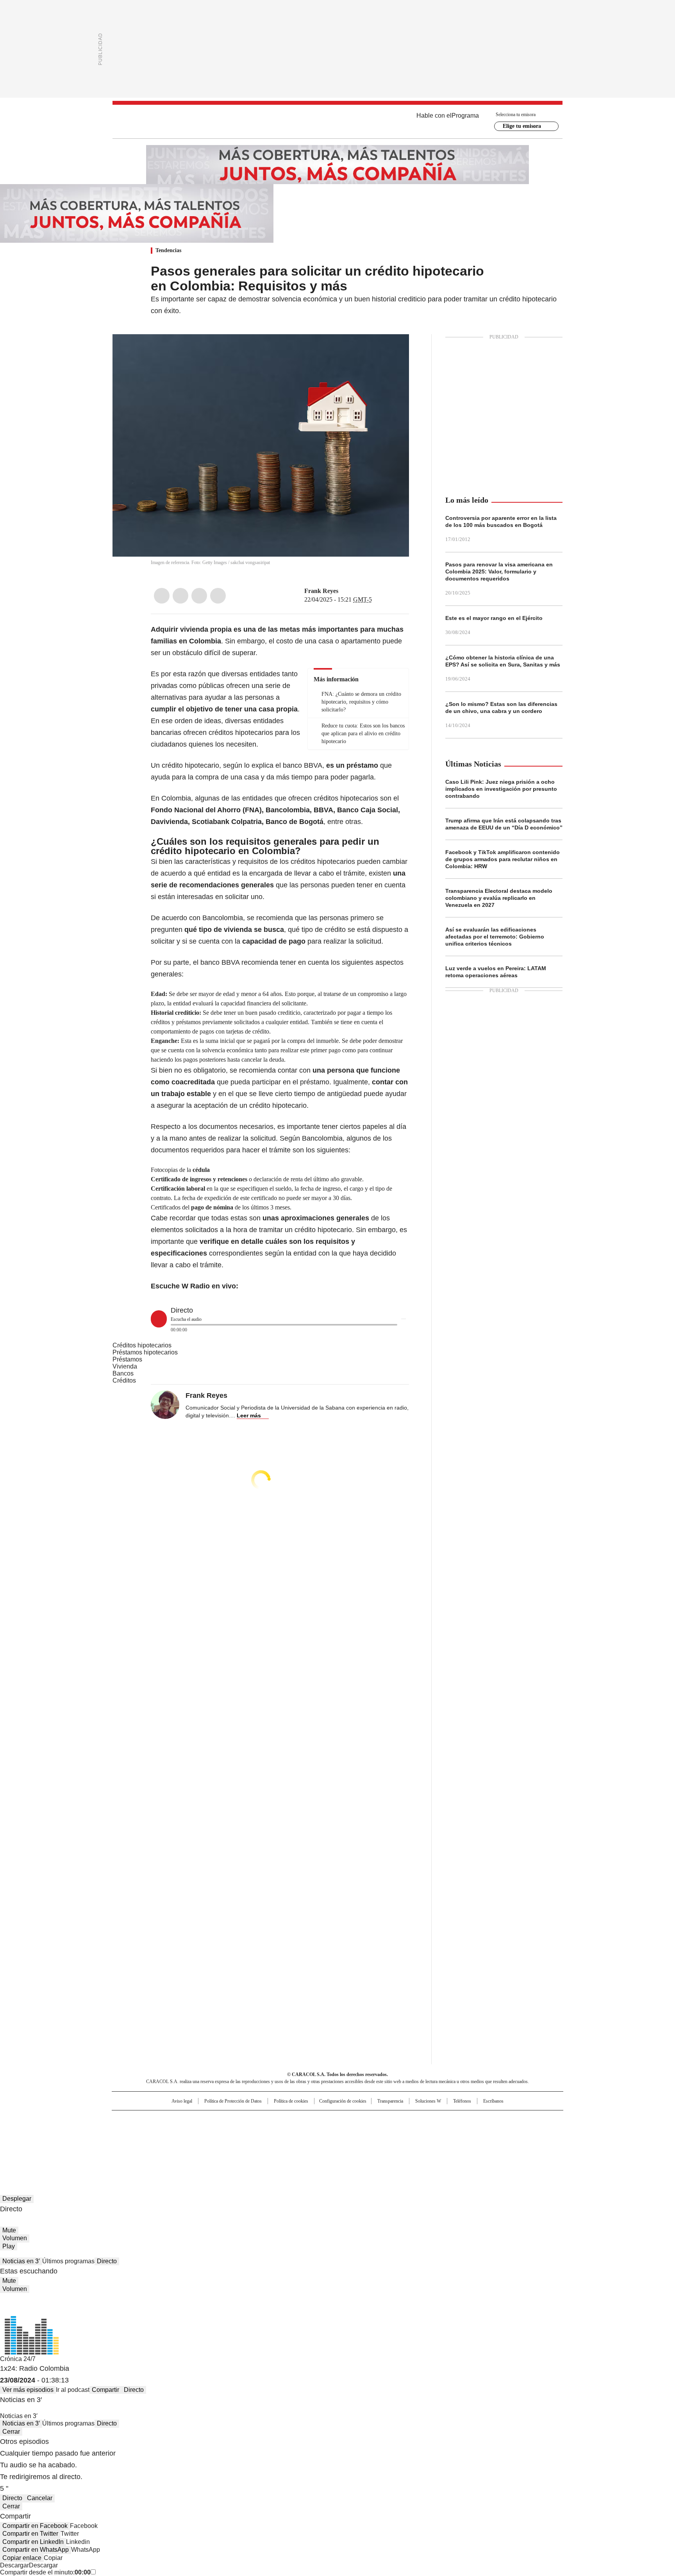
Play (9, 2246)
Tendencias (168, 250)
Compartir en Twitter (30, 2534)
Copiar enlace (22, 2558)
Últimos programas (68, 2261)
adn (450, 2120)
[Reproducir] (159, 1319)
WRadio (337, 122)
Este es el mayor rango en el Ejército (494, 618)
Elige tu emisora (522, 126)
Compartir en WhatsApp (36, 2550)
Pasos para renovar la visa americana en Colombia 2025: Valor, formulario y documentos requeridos (499, 571)
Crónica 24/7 (18, 2359)
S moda (386, 2143)
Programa (465, 116)
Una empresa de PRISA (179, 2127)
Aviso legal (182, 2101)
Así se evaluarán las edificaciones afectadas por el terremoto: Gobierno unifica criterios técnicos (495, 937)
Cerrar (11, 2432)
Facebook (162, 596)
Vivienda (125, 1366)
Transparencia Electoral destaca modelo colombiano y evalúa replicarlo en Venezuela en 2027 (499, 898)
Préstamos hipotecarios (145, 1352)
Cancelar (40, 2498)
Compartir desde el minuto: (45, 2572)
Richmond (242, 2143)
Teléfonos (462, 2101)
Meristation (459, 2143)
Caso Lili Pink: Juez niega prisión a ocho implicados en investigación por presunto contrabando (501, 789)
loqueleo (420, 2143)
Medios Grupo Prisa (179, 2146)
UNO (298, 2132)
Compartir (105, 2390)
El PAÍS (245, 2120)
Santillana (316, 2120)
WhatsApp (218, 596)
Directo (107, 2261)
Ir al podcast (73, 2390)
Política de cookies (291, 2101)
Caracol (479, 2120)
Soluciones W (428, 2101)
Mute (9, 2230)
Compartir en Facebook (35, 2526)
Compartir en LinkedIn (33, 2542)
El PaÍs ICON (352, 2143)
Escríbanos (493, 2101)
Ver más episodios (28, 2390)
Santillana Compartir (360, 2120)
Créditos (124, 1380)
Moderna (282, 2143)
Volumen (15, 2238)
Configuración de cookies (343, 2101)
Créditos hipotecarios (142, 1345)
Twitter (180, 596)
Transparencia (390, 2101)
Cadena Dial (382, 2132)
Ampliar (393, 350)
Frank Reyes (321, 591)
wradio (322, 2132)
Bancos (123, 1373)
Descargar (14, 2565)
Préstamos (127, 1359)
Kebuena (475, 2132)
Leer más (249, 1415)
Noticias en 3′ (21, 2261)
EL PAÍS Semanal (410, 2132)
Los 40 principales (280, 2120)
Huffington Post (257, 2132)
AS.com (424, 2120)
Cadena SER (397, 2120)
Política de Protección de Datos (233, 2101)
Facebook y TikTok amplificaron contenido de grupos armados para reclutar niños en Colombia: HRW (503, 859)
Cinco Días (353, 2132)
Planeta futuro (443, 2132)
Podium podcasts (318, 2143)
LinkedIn (199, 596)
